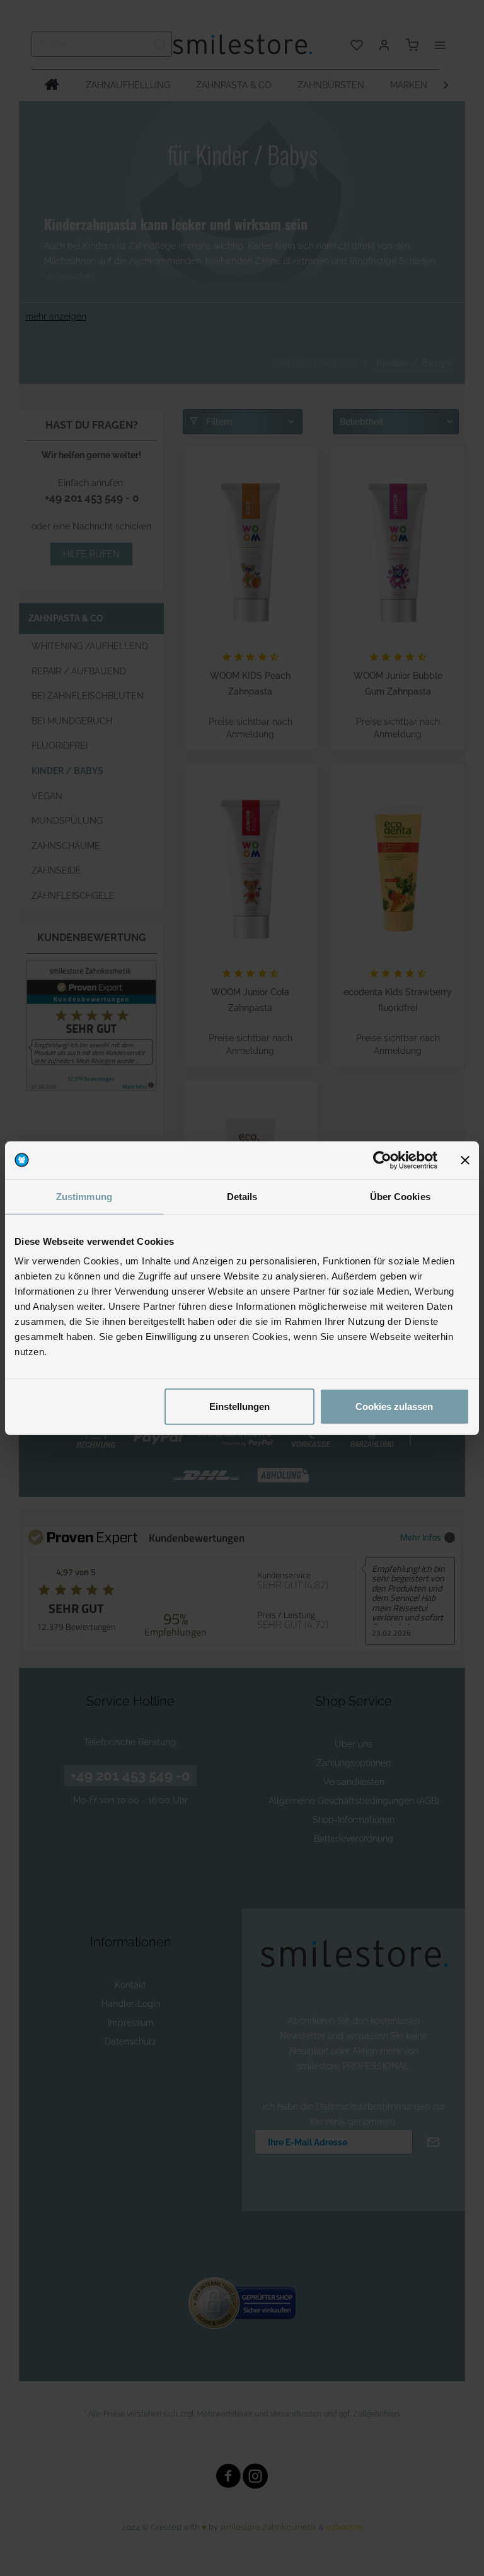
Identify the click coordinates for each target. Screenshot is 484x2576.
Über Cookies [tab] (400, 1196)
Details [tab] (242, 1196)
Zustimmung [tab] (84, 1196)
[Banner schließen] (465, 1160)
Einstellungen (239, 1406)
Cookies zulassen (394, 1406)
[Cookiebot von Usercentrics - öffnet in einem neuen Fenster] (382, 1160)
